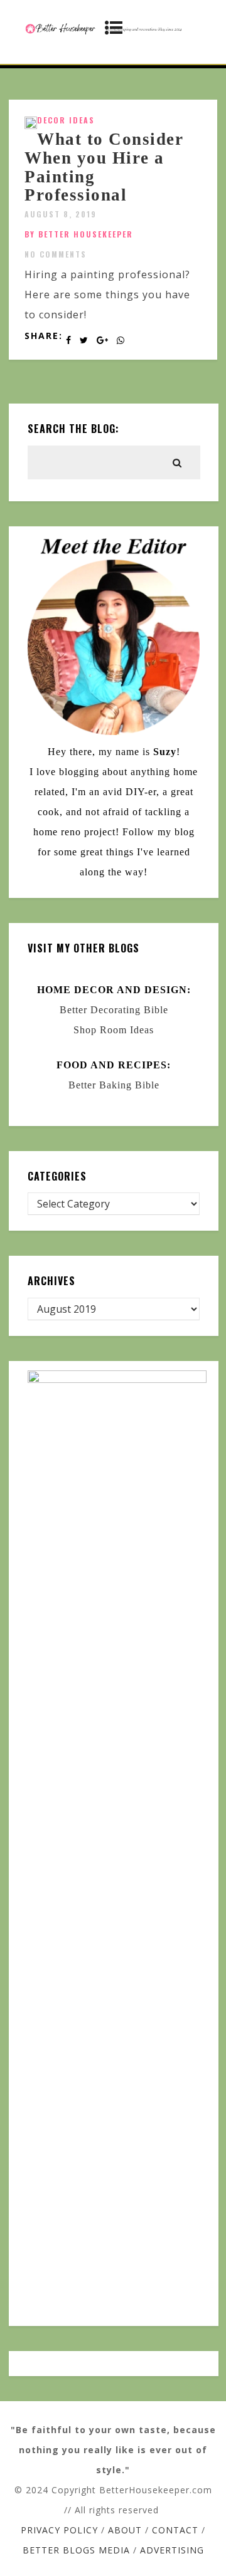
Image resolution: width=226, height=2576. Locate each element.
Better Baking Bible (114, 1085)
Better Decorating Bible (114, 1010)
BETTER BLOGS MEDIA (76, 2550)
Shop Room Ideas (114, 1030)
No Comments (56, 254)
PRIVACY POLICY (59, 2530)
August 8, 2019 (61, 214)
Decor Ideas (66, 120)
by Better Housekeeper (79, 234)
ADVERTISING (172, 2550)
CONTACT (175, 2530)
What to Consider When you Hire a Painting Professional (104, 167)
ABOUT (125, 2530)
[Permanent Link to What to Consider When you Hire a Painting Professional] (31, 125)
